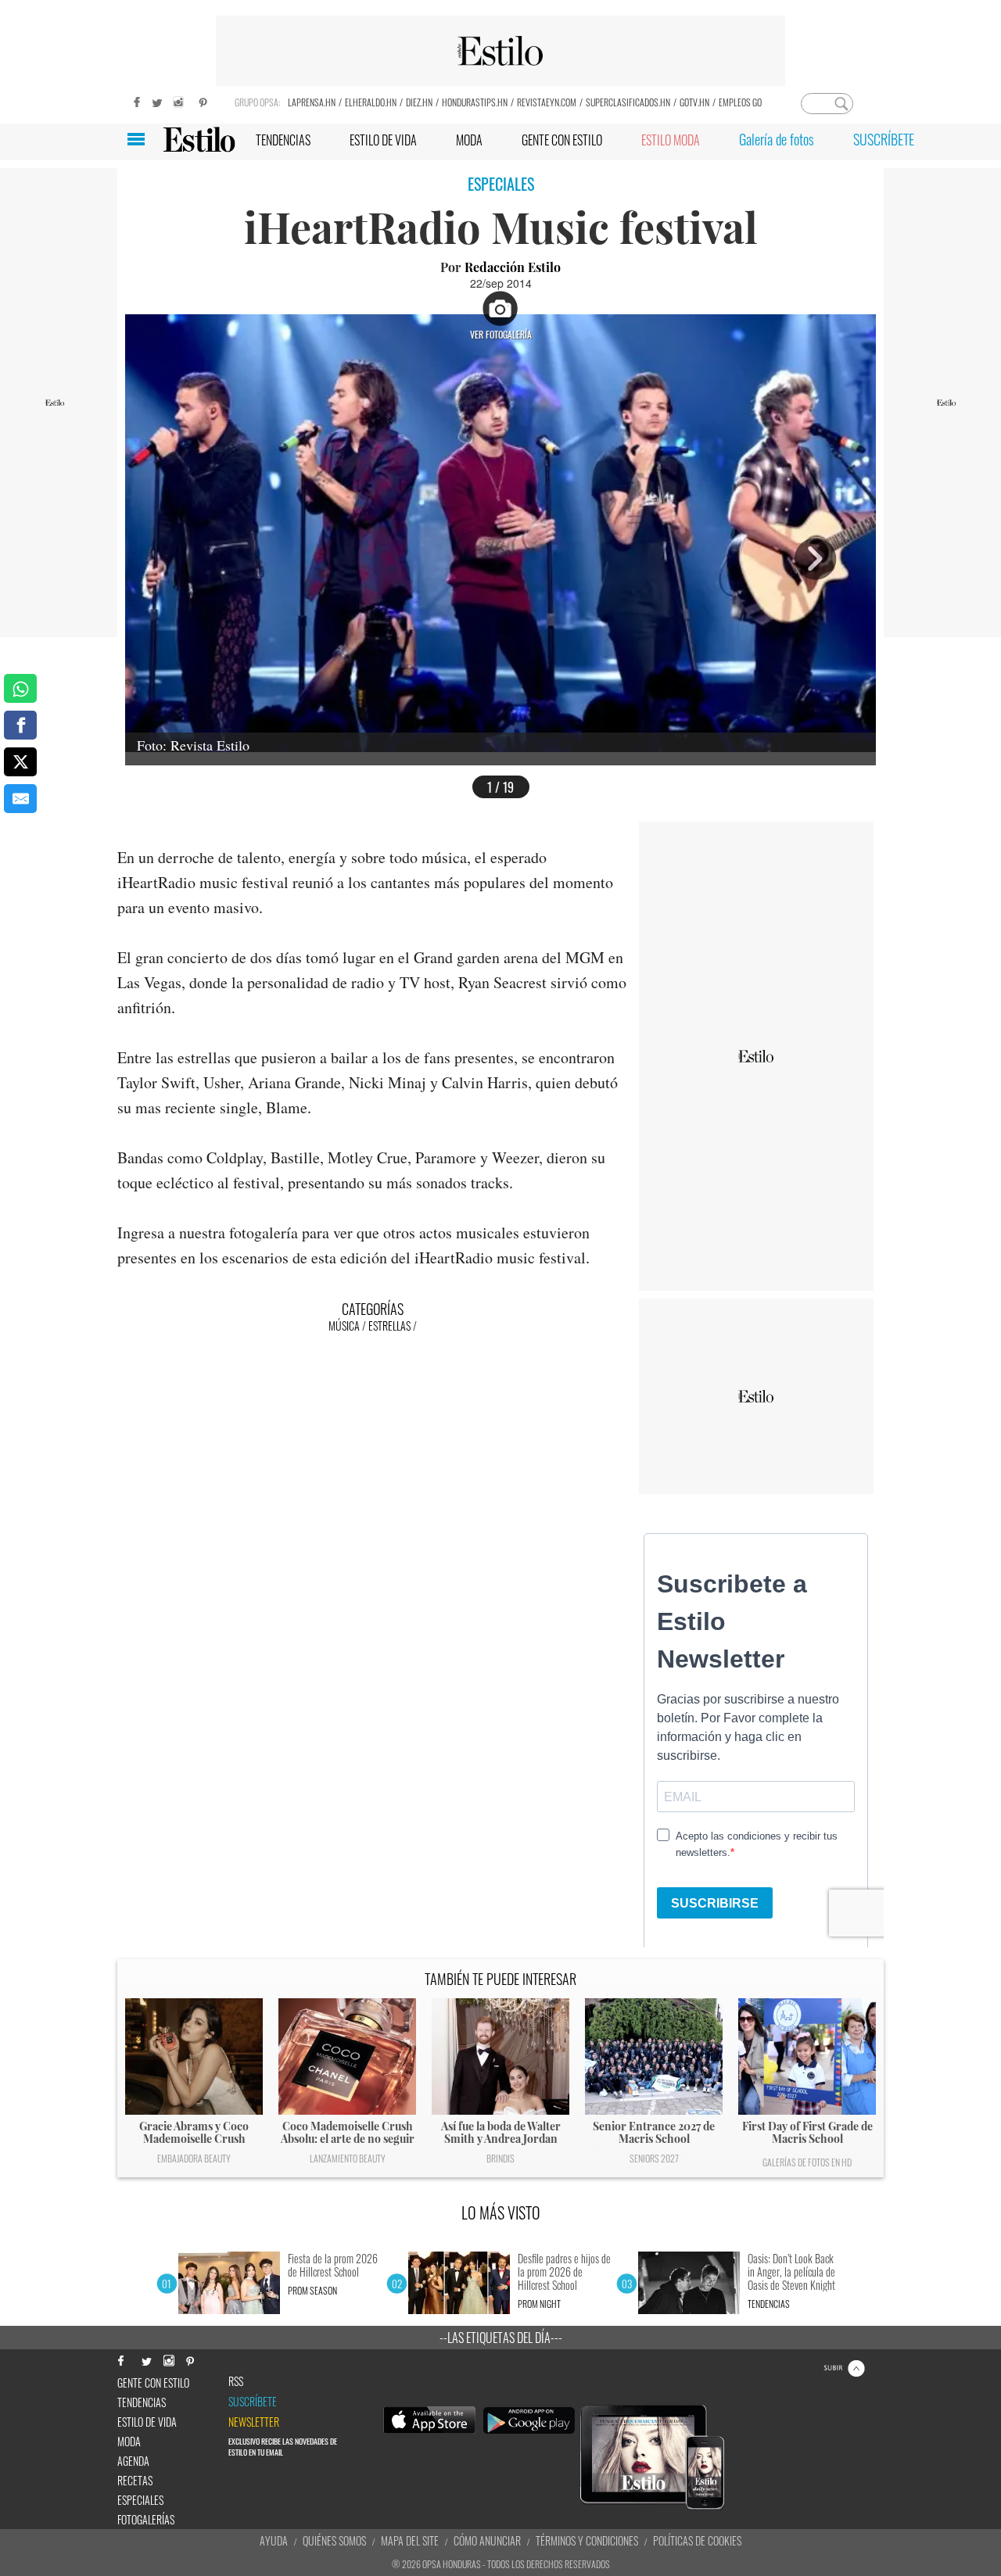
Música (344, 1326)
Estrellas (389, 1326)
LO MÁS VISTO (501, 2212)
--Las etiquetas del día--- (501, 2338)
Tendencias (769, 2304)
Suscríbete (253, 2402)
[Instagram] (180, 100)
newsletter (254, 2422)
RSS (236, 2381)
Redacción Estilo (513, 267)
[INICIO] (199, 140)
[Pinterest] (203, 100)
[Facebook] (133, 100)
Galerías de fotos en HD (807, 2162)
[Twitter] (156, 100)
